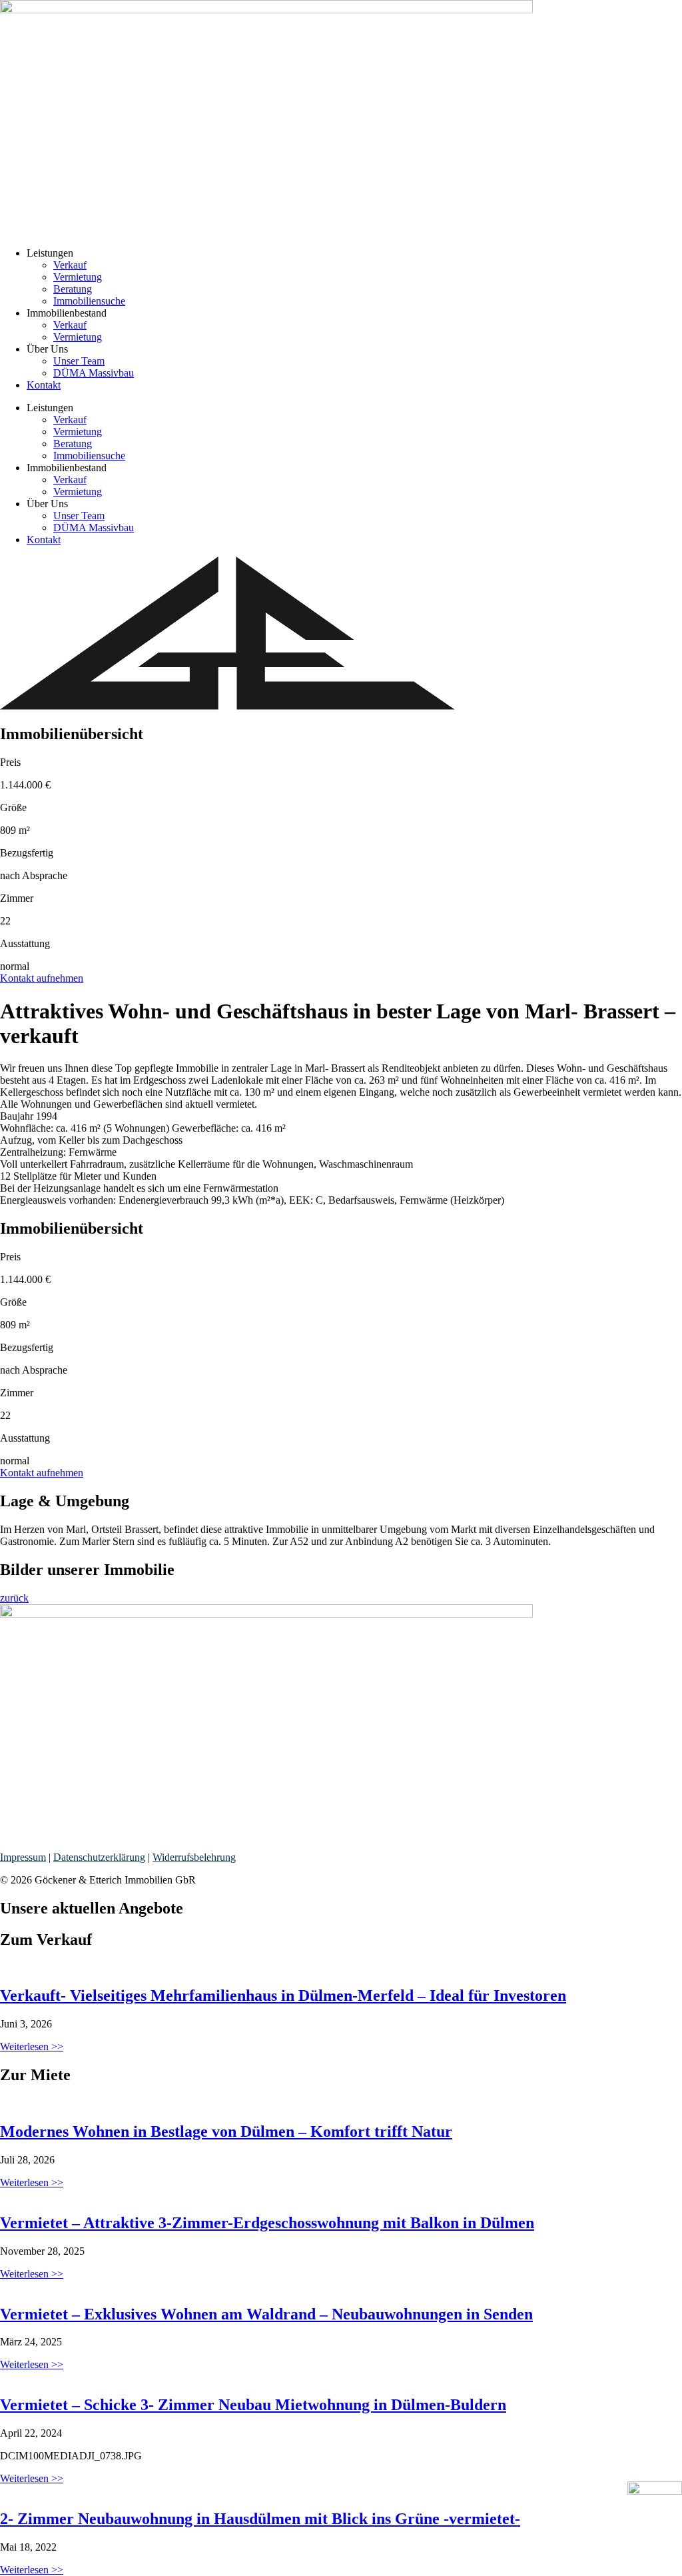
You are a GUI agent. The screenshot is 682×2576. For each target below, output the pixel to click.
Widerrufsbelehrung (194, 1857)
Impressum (23, 1857)
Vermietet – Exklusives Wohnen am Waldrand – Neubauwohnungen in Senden (266, 2314)
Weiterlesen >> (32, 2046)
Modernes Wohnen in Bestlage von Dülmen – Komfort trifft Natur (226, 2131)
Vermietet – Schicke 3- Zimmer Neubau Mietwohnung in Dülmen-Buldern (253, 2405)
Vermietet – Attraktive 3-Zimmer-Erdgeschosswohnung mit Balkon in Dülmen (267, 2223)
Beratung (73, 289)
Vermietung (78, 277)
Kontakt (44, 385)
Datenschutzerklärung (99, 1857)
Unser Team (79, 361)
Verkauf (70, 265)
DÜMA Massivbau (94, 373)
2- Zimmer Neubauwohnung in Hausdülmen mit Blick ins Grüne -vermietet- (260, 2519)
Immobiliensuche (89, 301)
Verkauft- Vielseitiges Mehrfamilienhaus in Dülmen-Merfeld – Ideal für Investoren (283, 1995)
